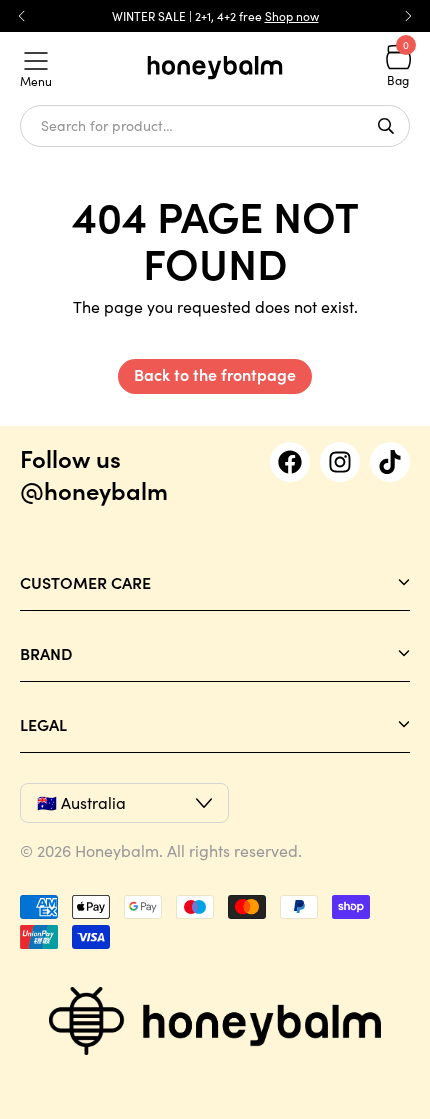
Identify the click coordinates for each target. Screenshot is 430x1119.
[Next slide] (408, 16)
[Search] (386, 126)
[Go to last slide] (22, 16)
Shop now (292, 16)
